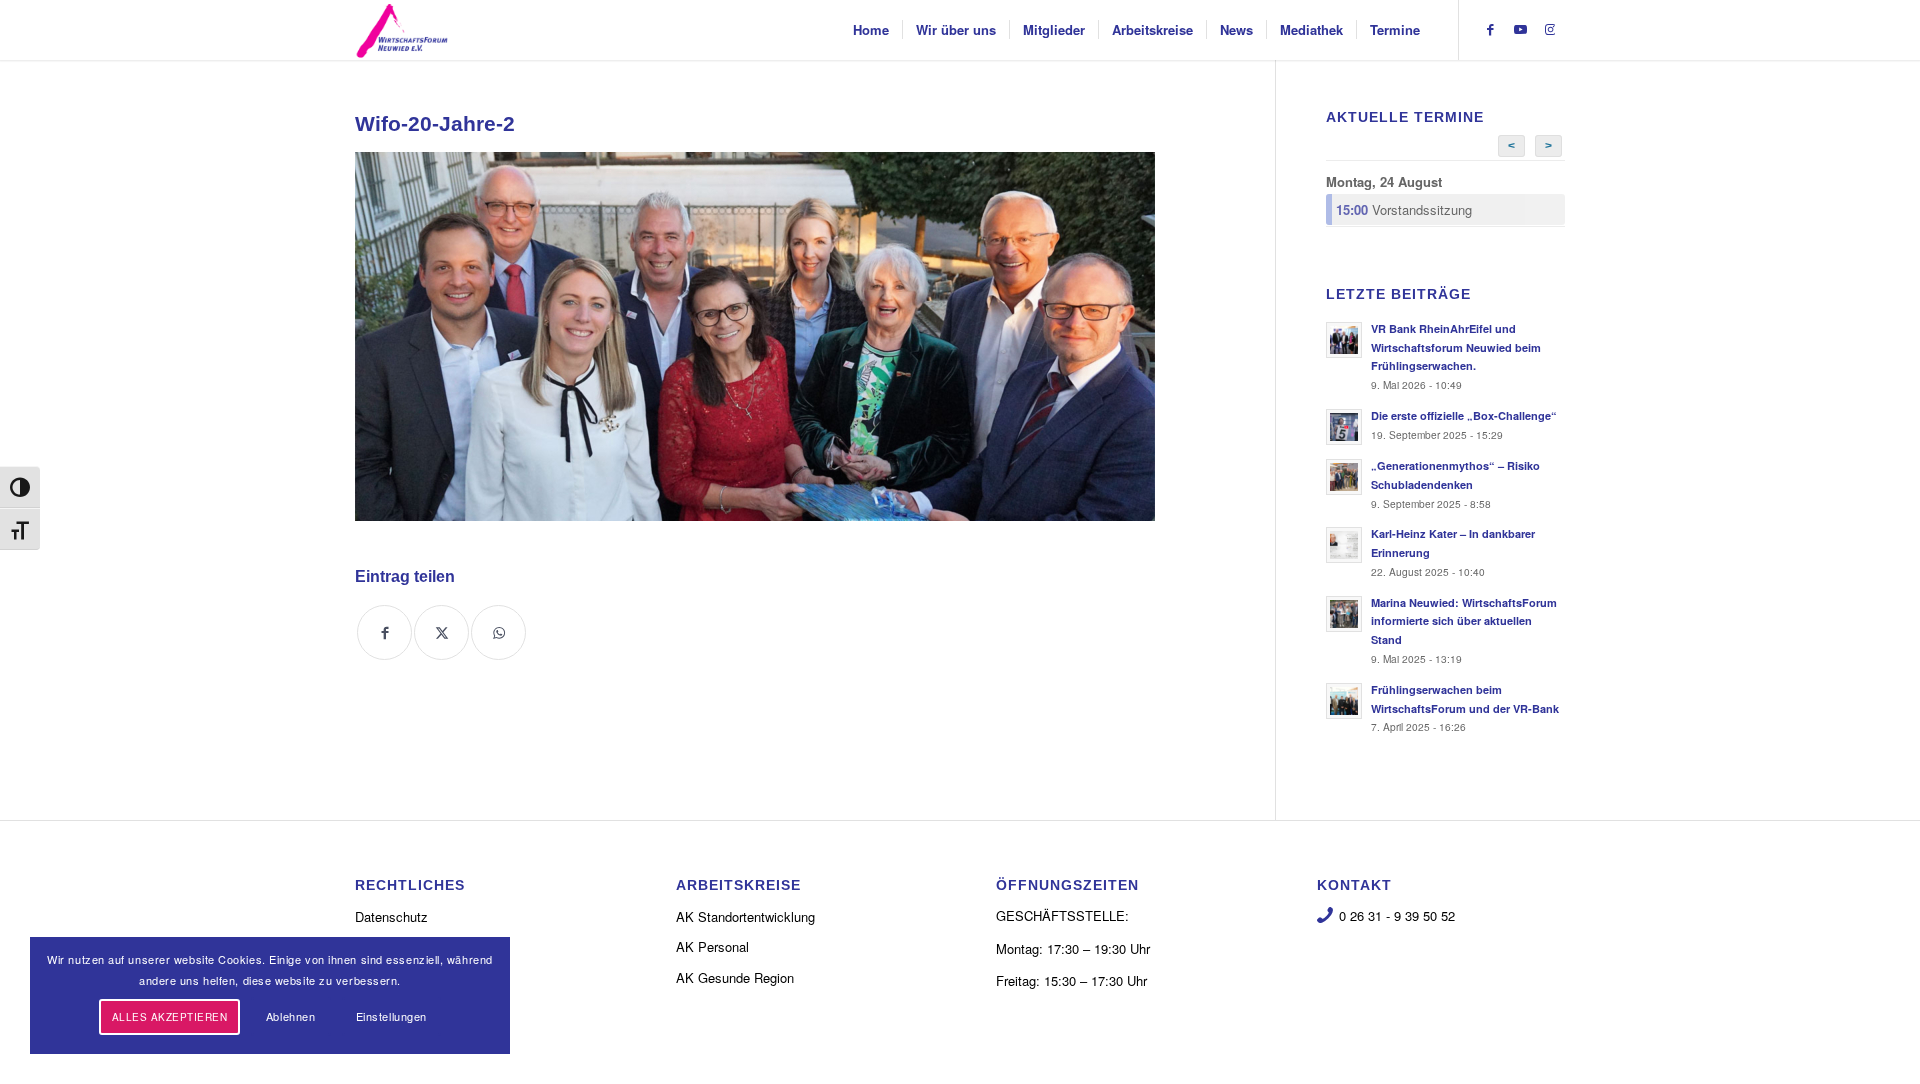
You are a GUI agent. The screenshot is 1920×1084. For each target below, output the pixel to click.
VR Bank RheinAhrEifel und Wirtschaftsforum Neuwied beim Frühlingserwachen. (1456, 347)
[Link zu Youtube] (1520, 29)
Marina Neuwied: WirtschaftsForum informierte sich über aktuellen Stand (1464, 621)
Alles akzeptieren (170, 1017)
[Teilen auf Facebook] (384, 632)
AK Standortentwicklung (745, 916)
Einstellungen (391, 1016)
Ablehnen (290, 1016)
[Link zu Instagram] (1550, 29)
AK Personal (712, 946)
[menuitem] (871, 30)
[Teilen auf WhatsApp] (498, 632)
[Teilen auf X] (441, 632)
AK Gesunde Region (735, 977)
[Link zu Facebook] (1490, 29)
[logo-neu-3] (402, 30)
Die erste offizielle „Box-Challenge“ (1464, 415)
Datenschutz (391, 916)
